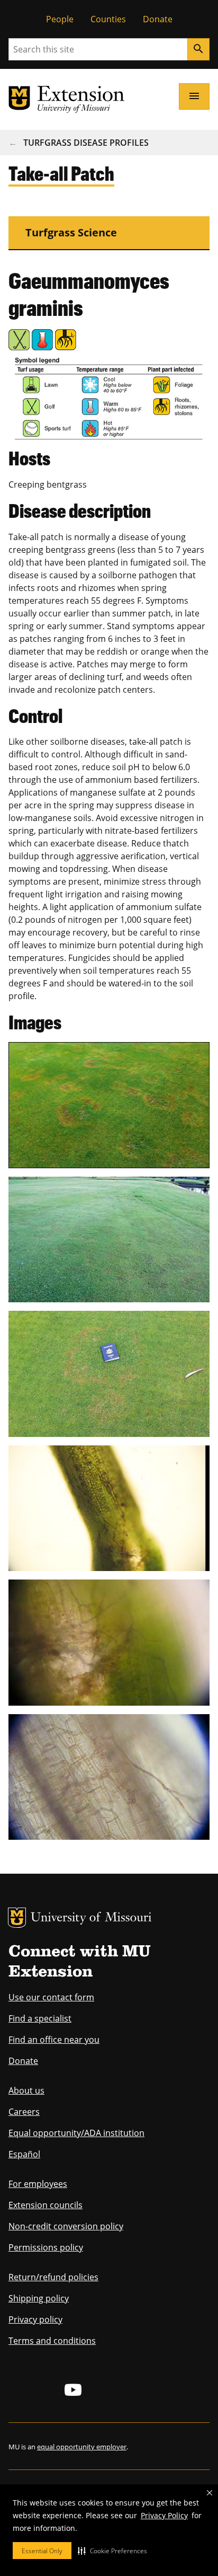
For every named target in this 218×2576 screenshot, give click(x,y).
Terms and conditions (52, 2341)
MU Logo (17, 1918)
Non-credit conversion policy (66, 2226)
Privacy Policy (164, 2515)
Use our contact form (51, 1997)
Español (24, 2154)
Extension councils (46, 2205)
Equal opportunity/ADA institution (76, 2133)
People (60, 19)
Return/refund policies (53, 2277)
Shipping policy (39, 2298)
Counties (108, 19)
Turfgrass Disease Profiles (86, 143)
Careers (24, 2112)
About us (26, 2090)
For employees (38, 2184)
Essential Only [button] (42, 2551)
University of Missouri (91, 1918)
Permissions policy (46, 2247)
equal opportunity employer (82, 2447)
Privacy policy (35, 2319)
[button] (112, 2551)
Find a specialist (40, 2018)
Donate (158, 19)
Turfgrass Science (71, 232)
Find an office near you (54, 2040)
